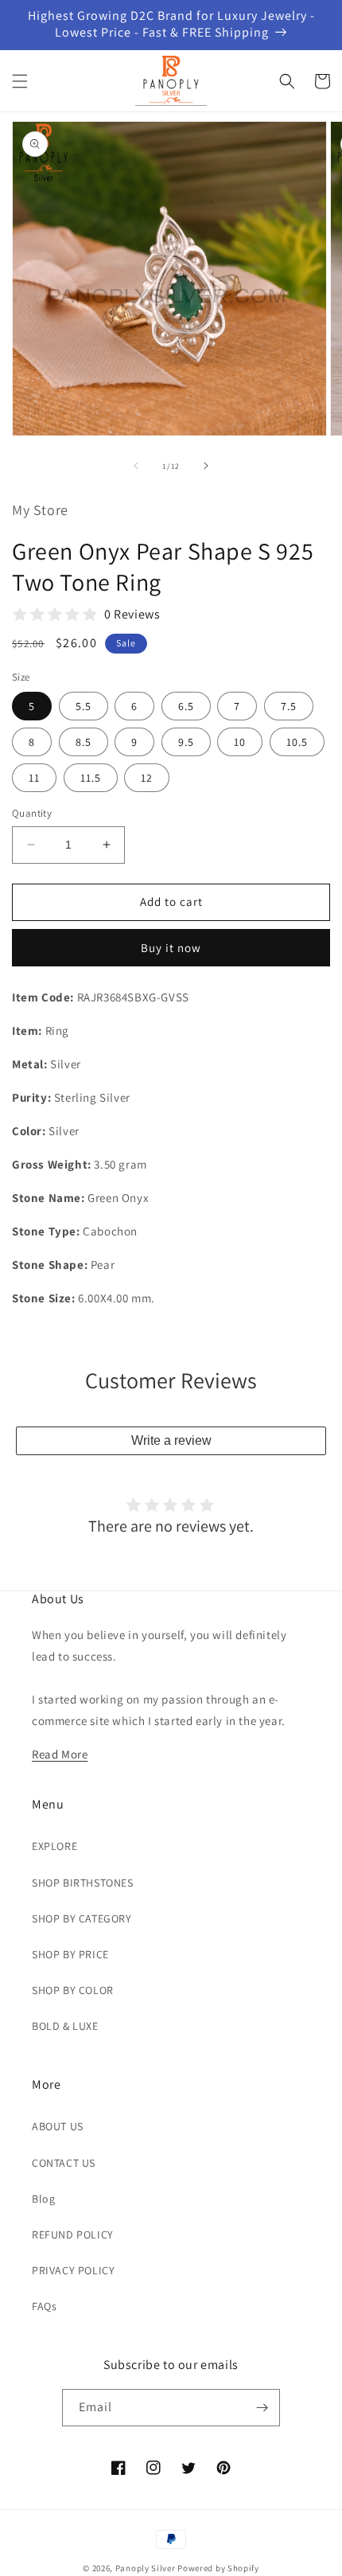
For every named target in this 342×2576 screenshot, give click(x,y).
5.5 (84, 706)
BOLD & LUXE (65, 2026)
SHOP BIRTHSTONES (83, 1883)
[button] (20, 81)
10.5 (297, 742)
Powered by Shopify (218, 2568)
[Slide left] (136, 466)
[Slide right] (206, 466)
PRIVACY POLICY (73, 2270)
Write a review (171, 1440)
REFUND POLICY (73, 2234)
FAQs (44, 2306)
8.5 (84, 742)
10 (240, 742)
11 (34, 778)
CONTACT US (64, 2163)
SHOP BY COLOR (73, 1990)
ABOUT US (58, 2126)
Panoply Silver (146, 2568)
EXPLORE (54, 1846)
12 (147, 778)
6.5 (186, 706)
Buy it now (171, 948)
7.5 (289, 706)
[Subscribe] (262, 2408)
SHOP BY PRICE (70, 1954)
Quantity (32, 813)
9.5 (186, 742)
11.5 (91, 778)
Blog (43, 2199)
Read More (60, 1754)
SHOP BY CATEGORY (82, 1918)
